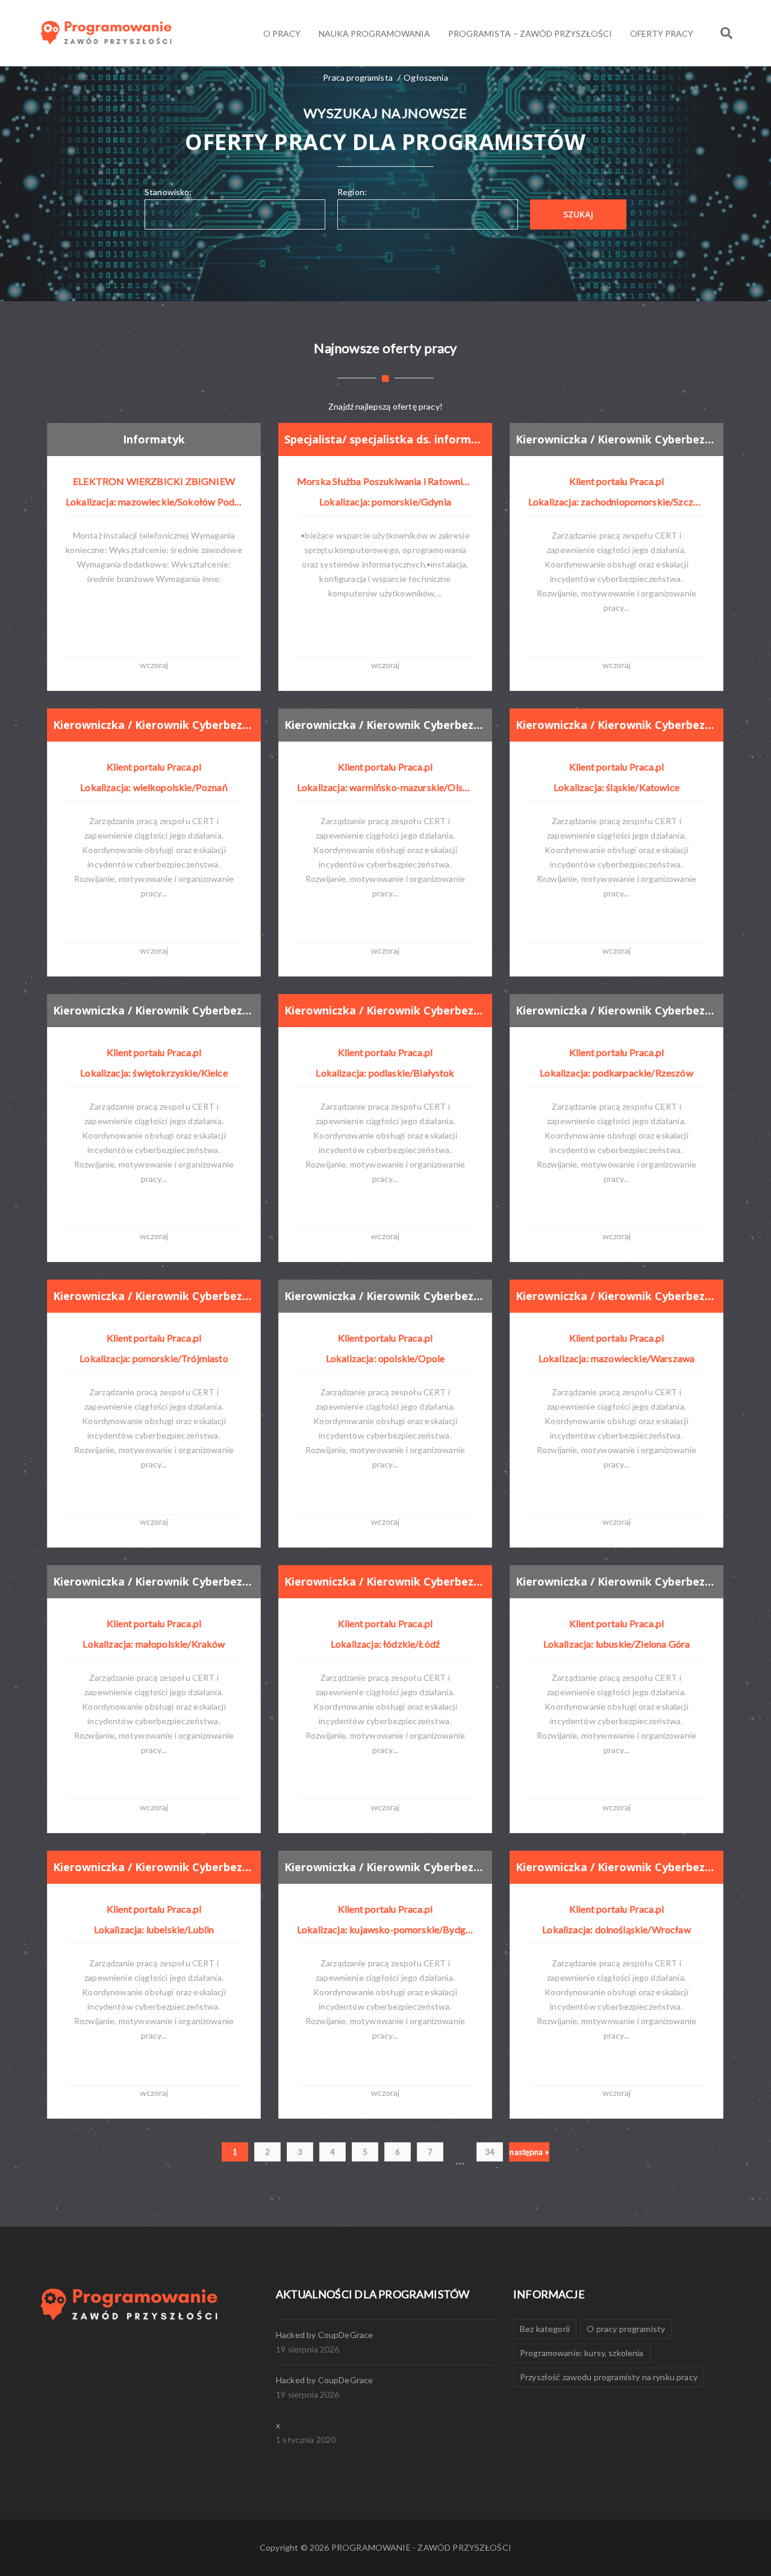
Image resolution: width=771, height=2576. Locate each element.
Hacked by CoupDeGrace (324, 2335)
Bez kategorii (545, 2329)
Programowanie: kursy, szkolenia (582, 2353)
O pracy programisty (626, 2329)
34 (490, 2152)
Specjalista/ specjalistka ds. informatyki (385, 439)
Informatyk (154, 439)
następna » (529, 2152)
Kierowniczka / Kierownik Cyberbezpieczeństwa (616, 439)
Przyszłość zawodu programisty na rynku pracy (609, 2377)
